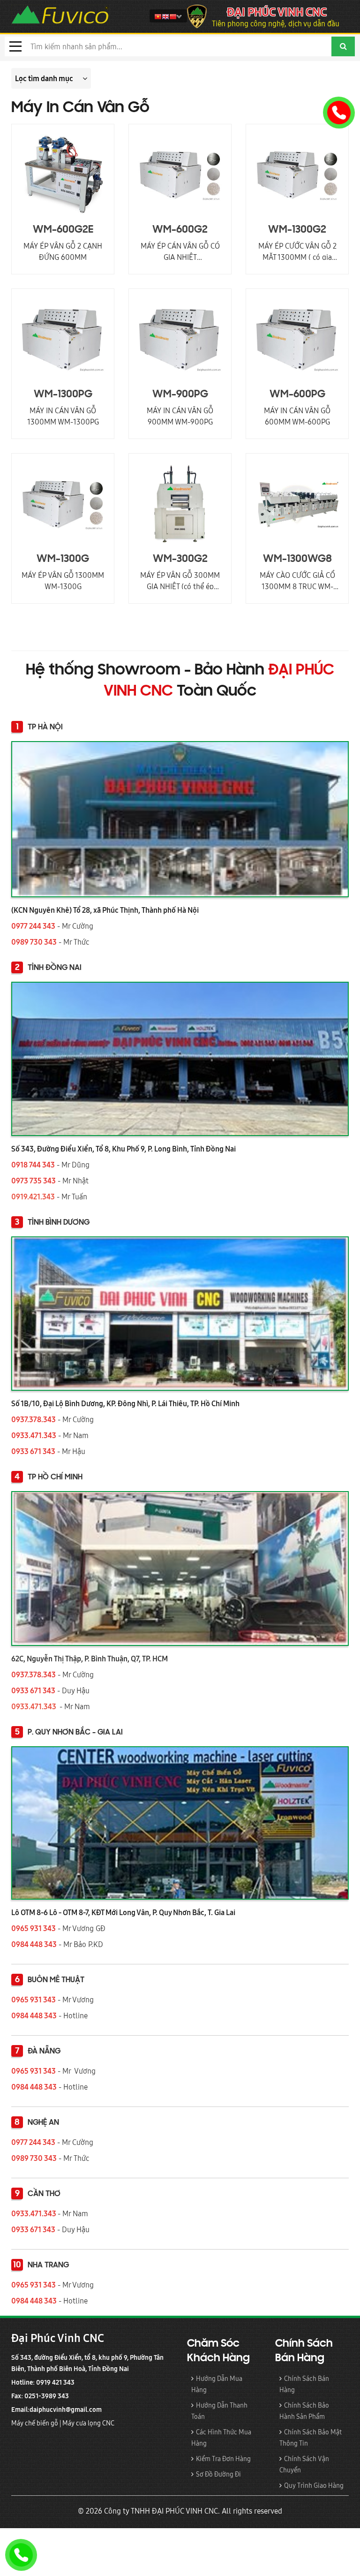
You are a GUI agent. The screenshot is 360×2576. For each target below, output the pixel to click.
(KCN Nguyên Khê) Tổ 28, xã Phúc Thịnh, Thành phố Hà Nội (105, 910)
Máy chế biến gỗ (35, 2423)
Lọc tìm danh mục (44, 78)
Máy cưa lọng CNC (89, 2423)
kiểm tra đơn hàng (223, 2459)
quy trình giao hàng (314, 2485)
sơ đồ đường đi (218, 2474)
